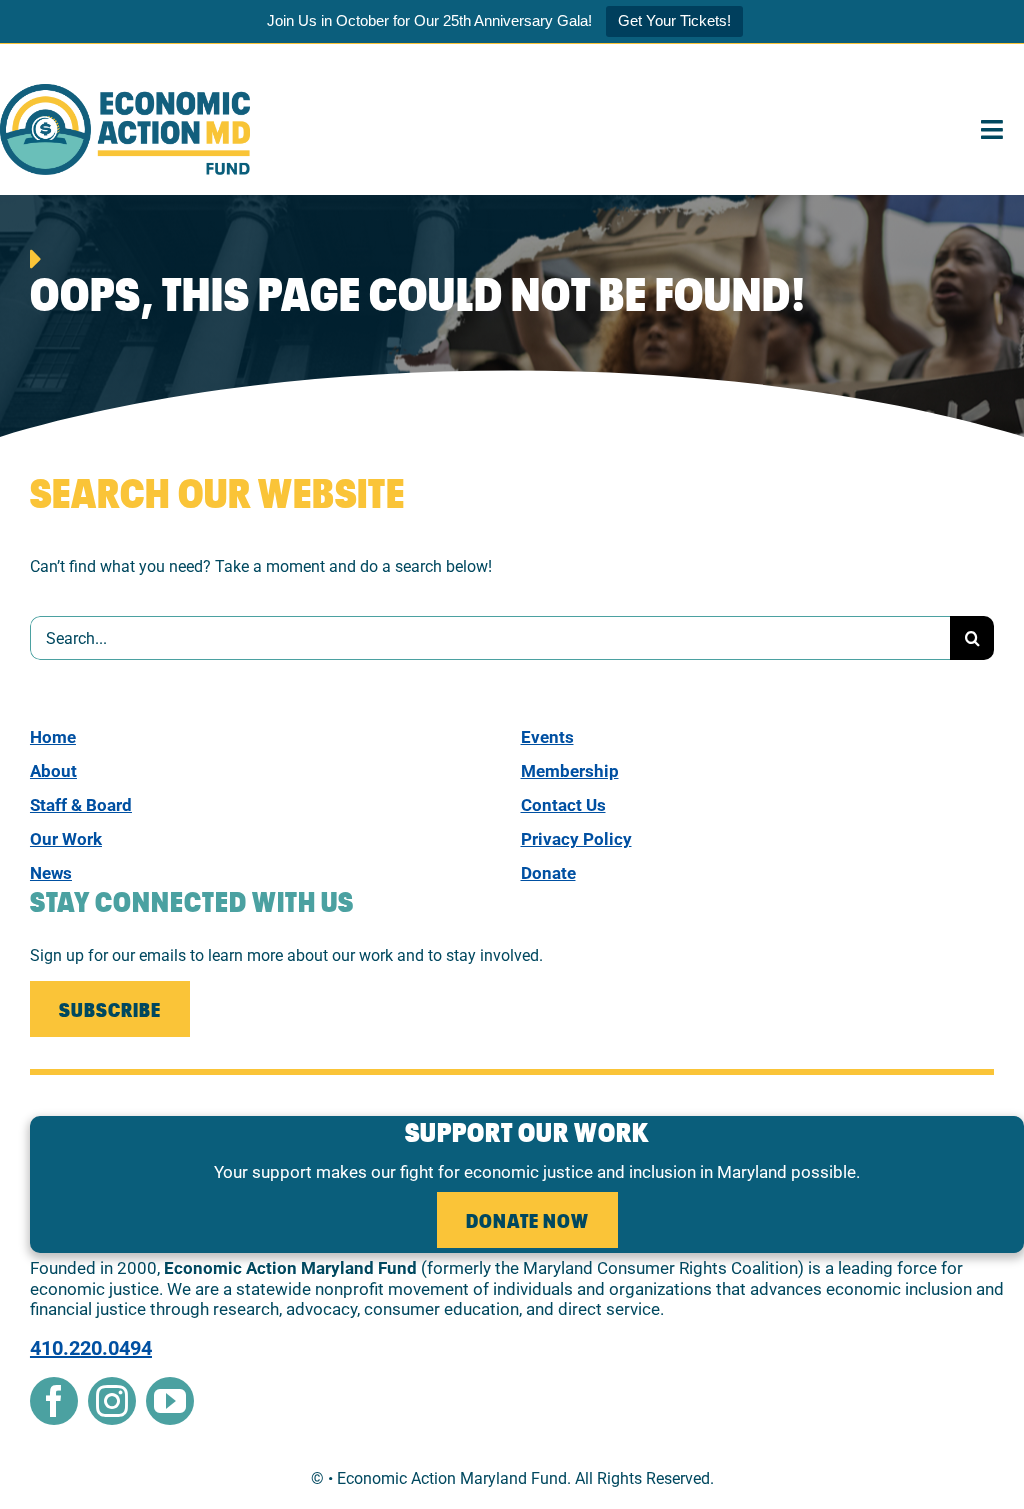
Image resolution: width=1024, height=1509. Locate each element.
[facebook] (54, 1401)
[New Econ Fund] (125, 91)
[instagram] (112, 1401)
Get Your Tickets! (674, 20)
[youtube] (170, 1401)
